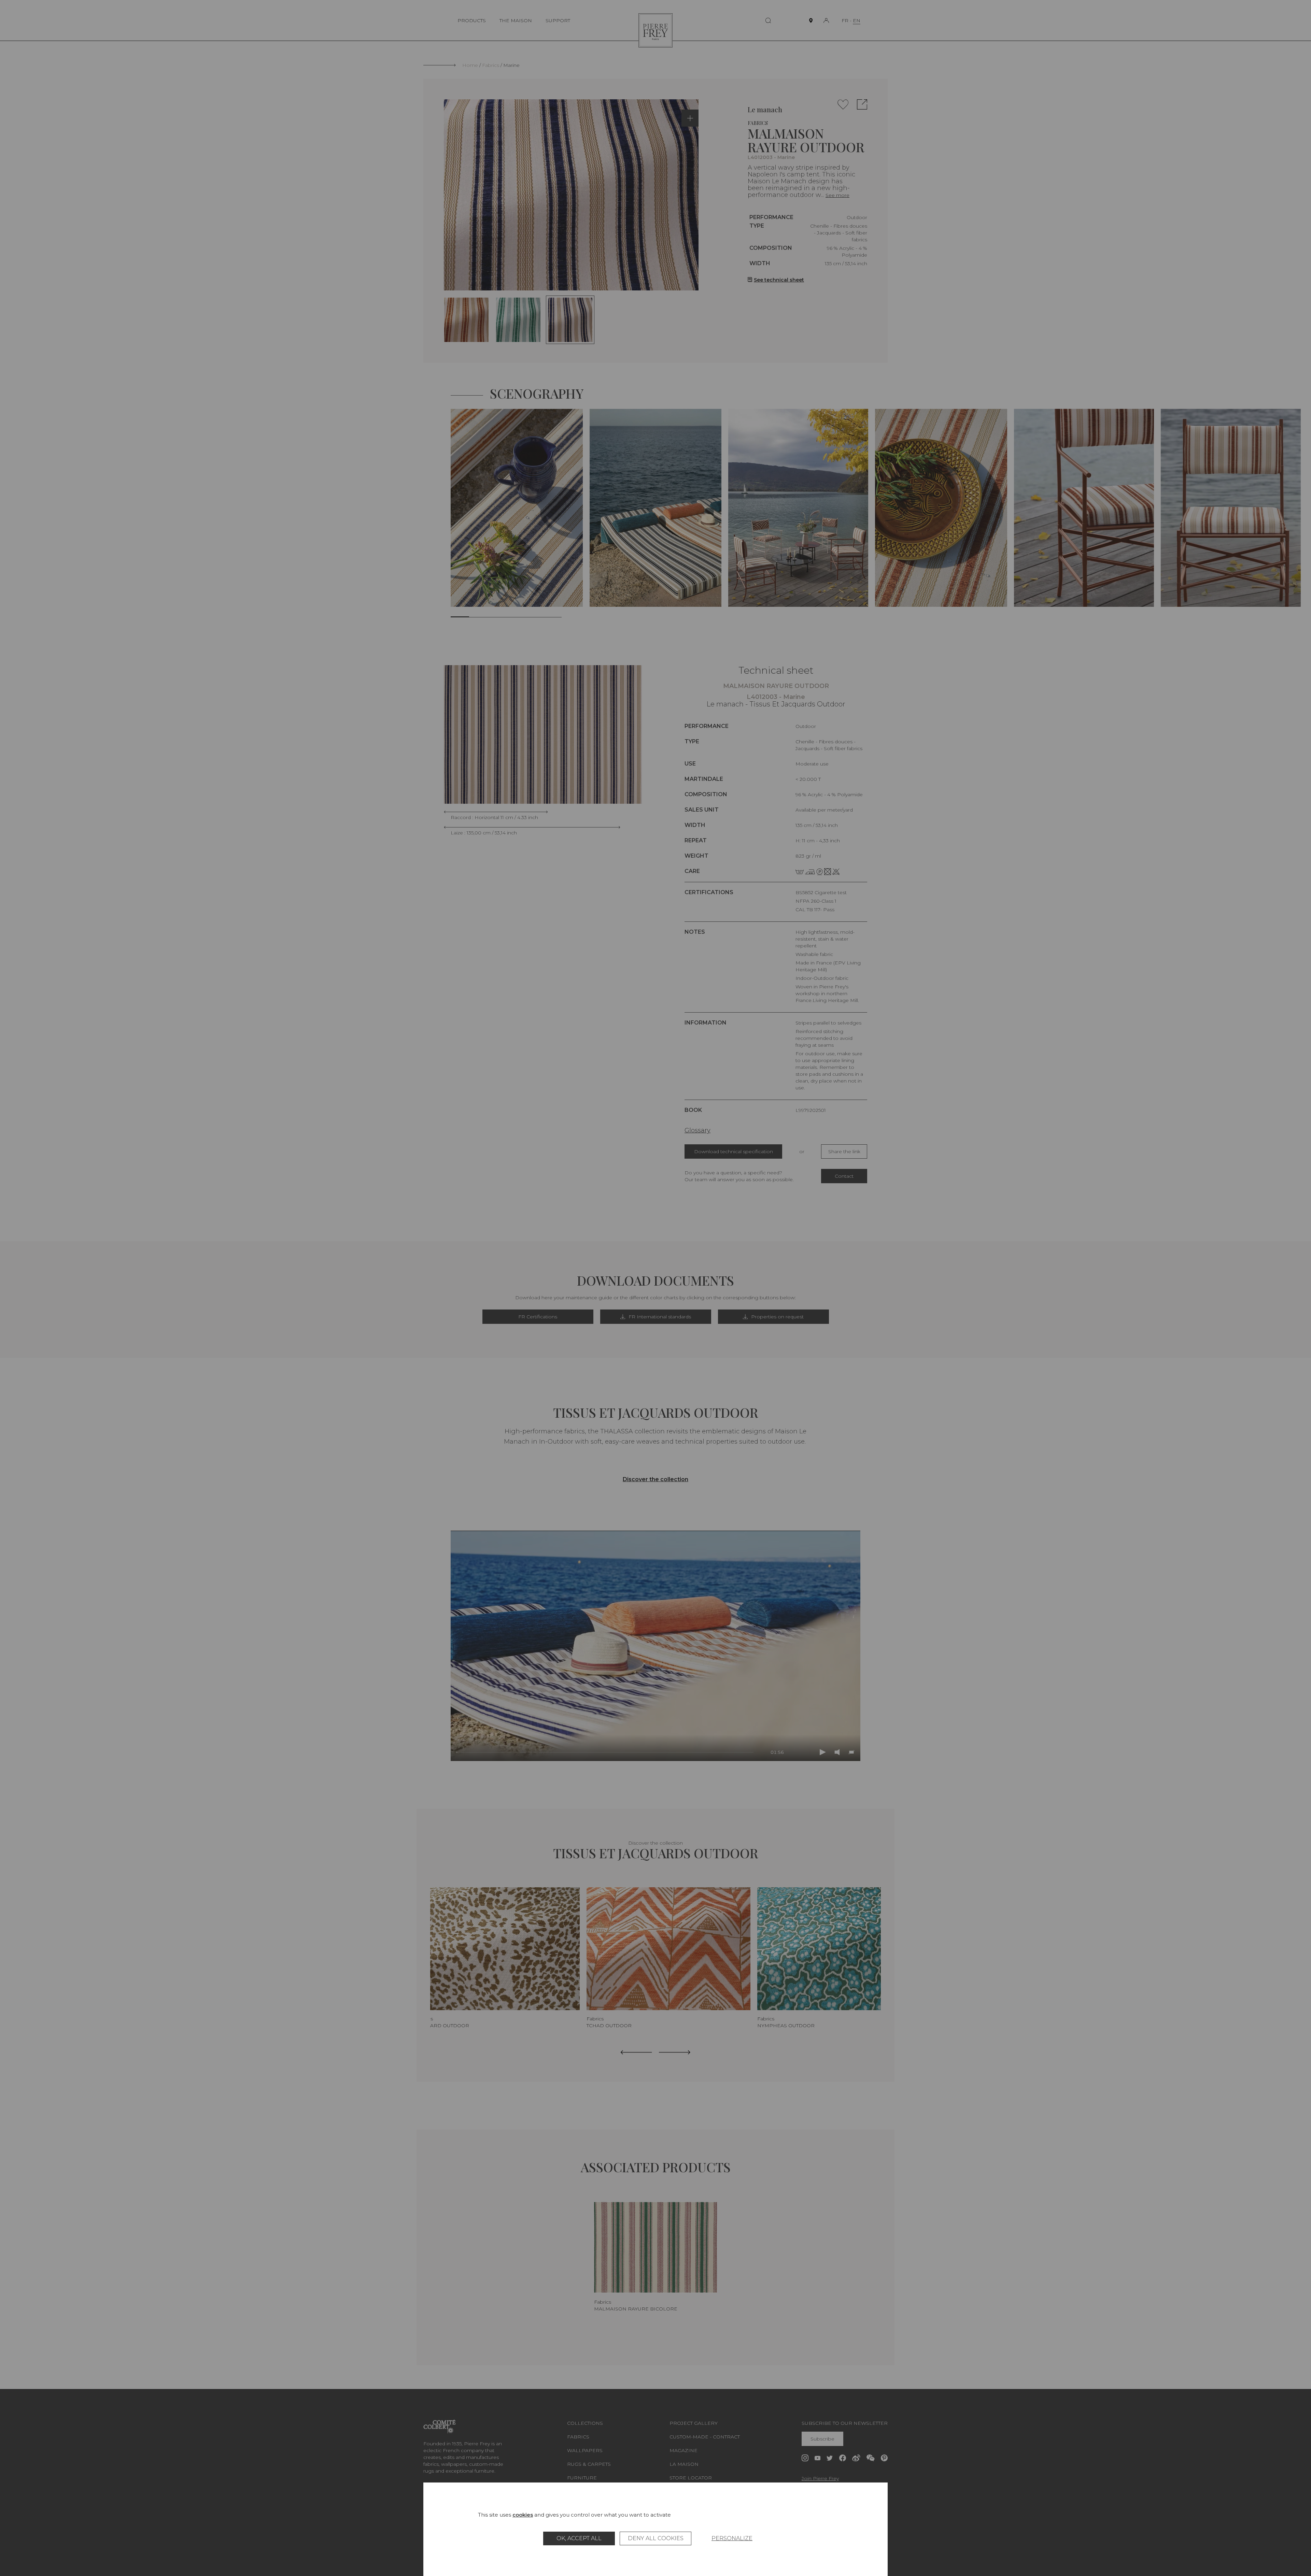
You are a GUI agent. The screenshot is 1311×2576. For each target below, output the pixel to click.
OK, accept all (579, 2538)
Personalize (732, 2538)
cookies (523, 2515)
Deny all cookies (656, 2538)
